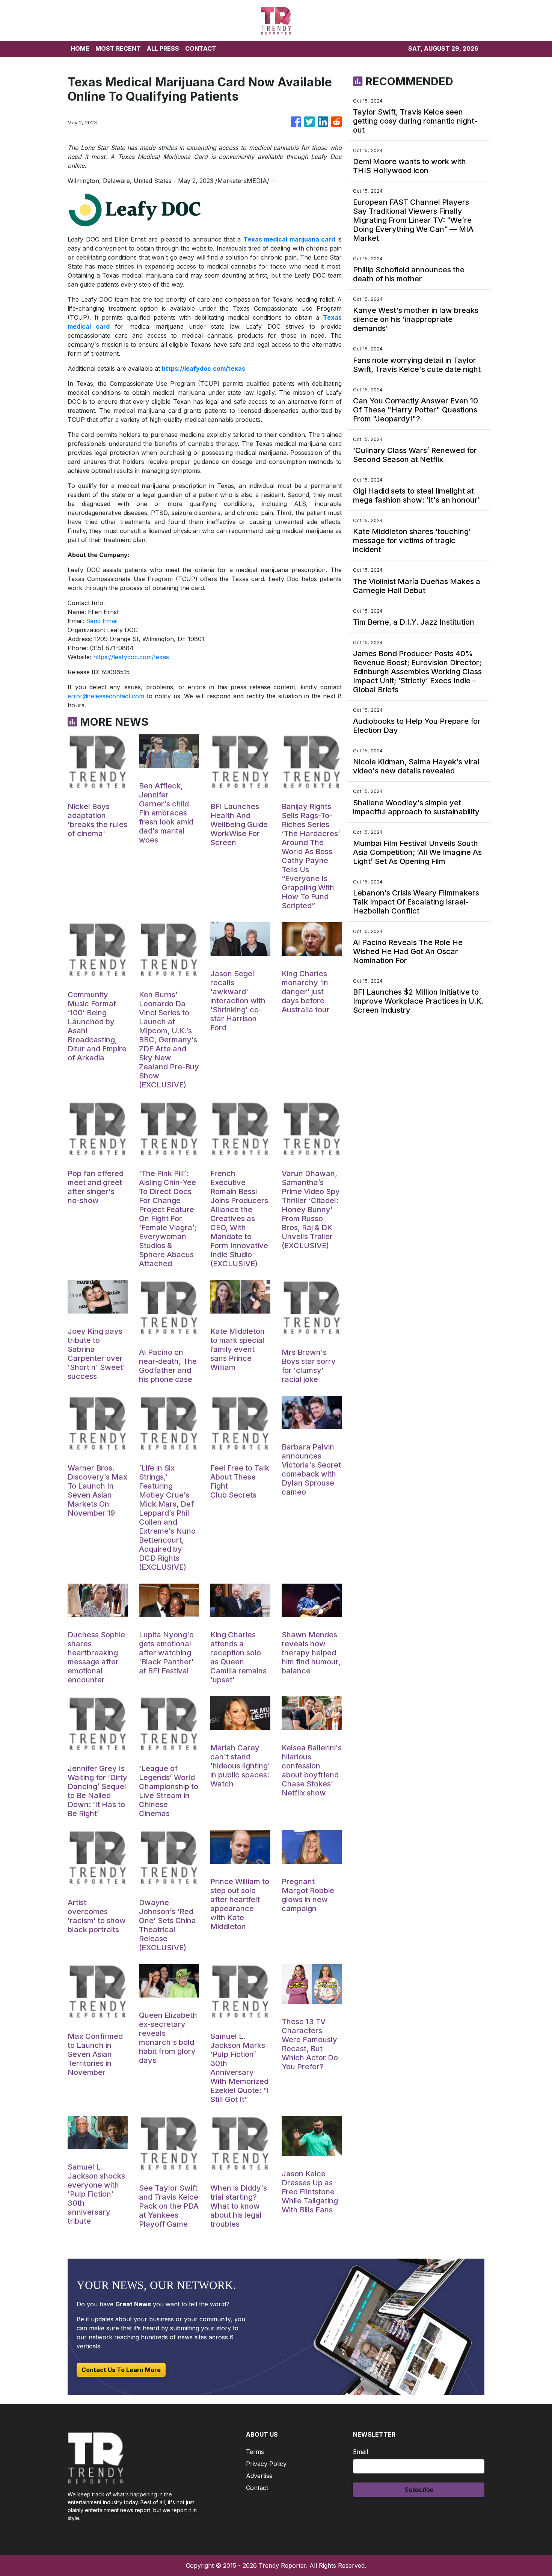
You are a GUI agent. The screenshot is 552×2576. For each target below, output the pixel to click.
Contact (257, 2488)
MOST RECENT (118, 48)
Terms (255, 2452)
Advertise (259, 2476)
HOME (80, 48)
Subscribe (419, 2490)
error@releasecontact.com (106, 696)
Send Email (102, 621)
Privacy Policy (266, 2464)
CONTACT (201, 48)
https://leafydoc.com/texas (131, 657)
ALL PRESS (163, 48)
